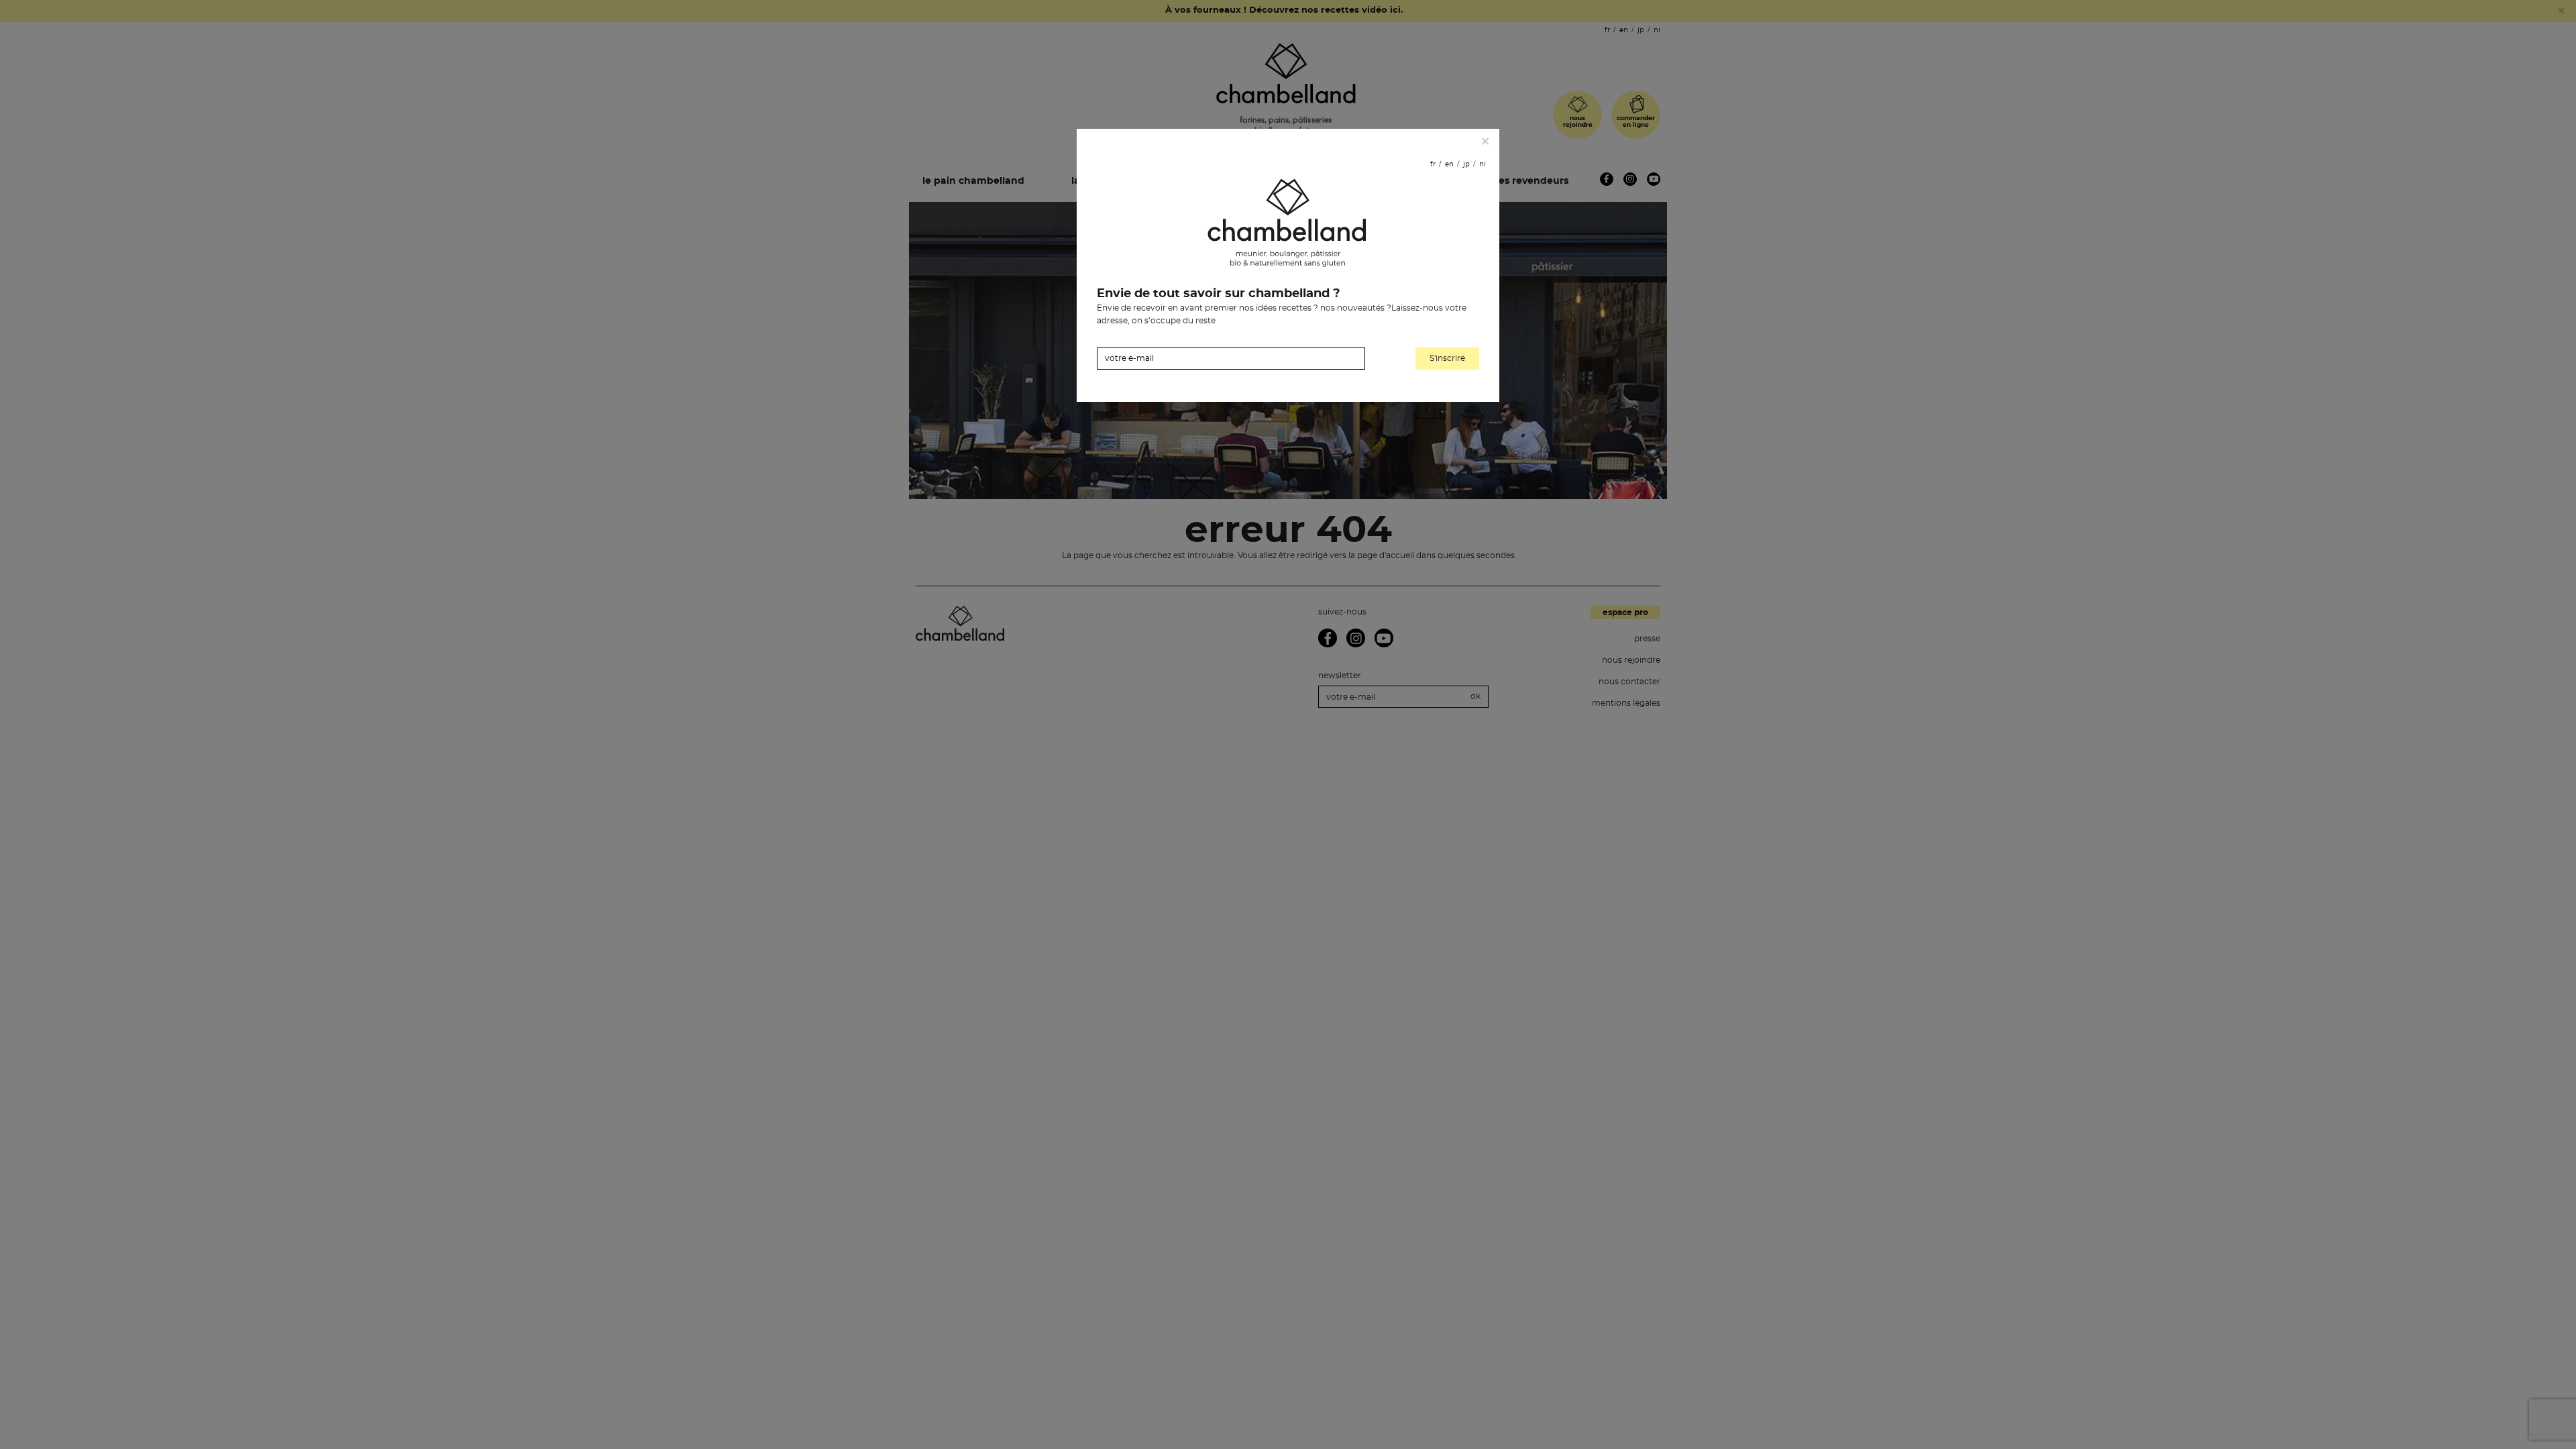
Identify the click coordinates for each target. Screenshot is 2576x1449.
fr (1433, 164)
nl (1483, 164)
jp (1466, 164)
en (1449, 164)
